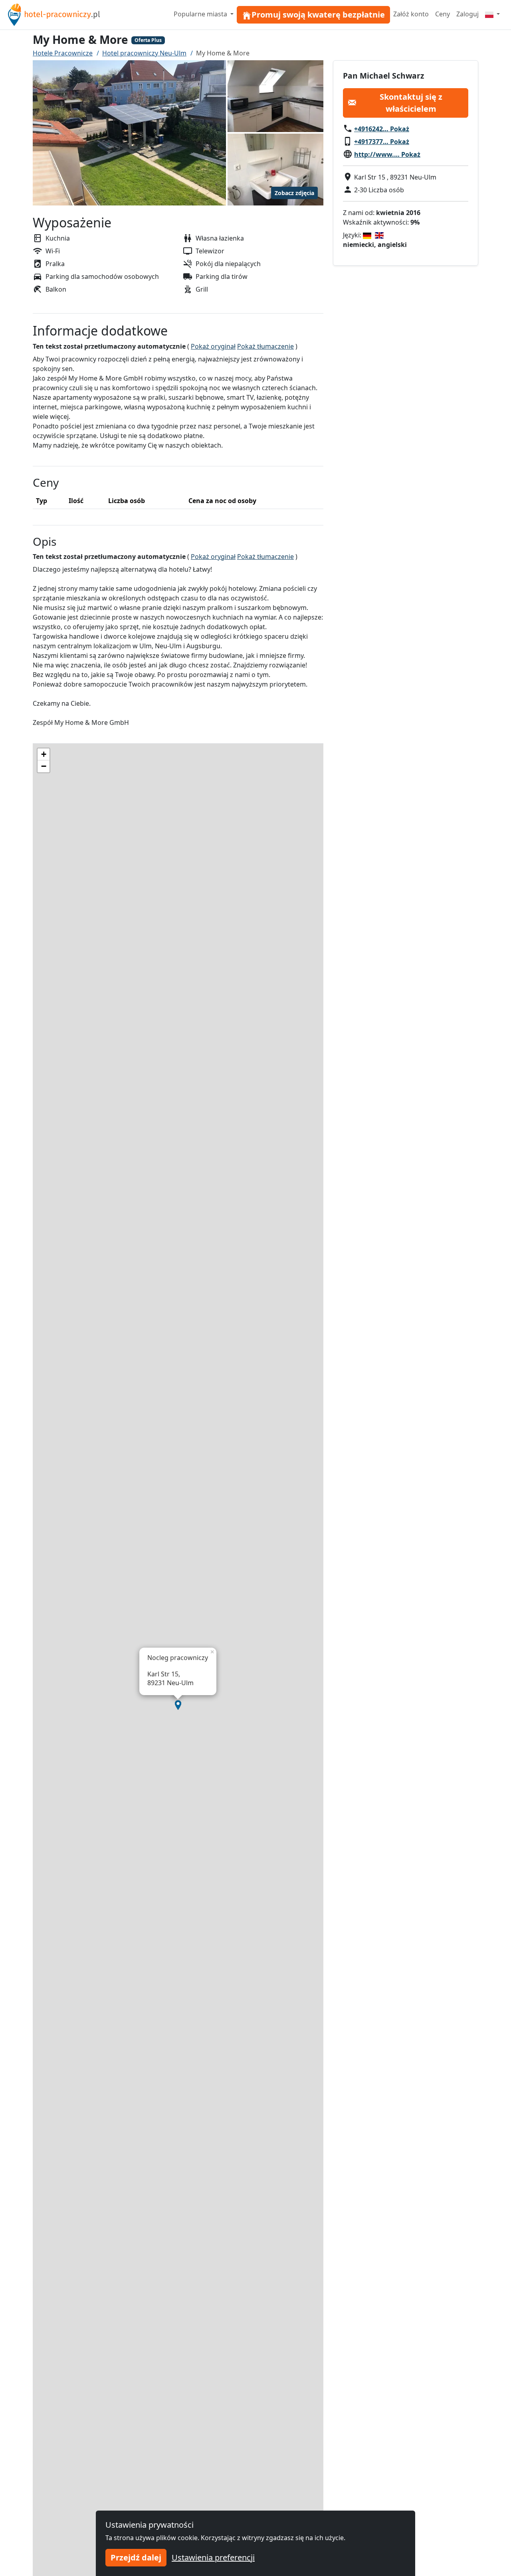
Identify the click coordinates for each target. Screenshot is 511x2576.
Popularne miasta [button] (201, 14)
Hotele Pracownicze (63, 53)
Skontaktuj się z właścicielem (411, 102)
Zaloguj (467, 14)
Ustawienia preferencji (213, 2557)
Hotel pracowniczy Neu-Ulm (144, 53)
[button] (178, 1705)
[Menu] (492, 14)
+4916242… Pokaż (382, 128)
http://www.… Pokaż (387, 154)
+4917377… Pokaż (382, 141)
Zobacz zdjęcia (294, 193)
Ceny (443, 14)
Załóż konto (411, 14)
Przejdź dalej (136, 2557)
